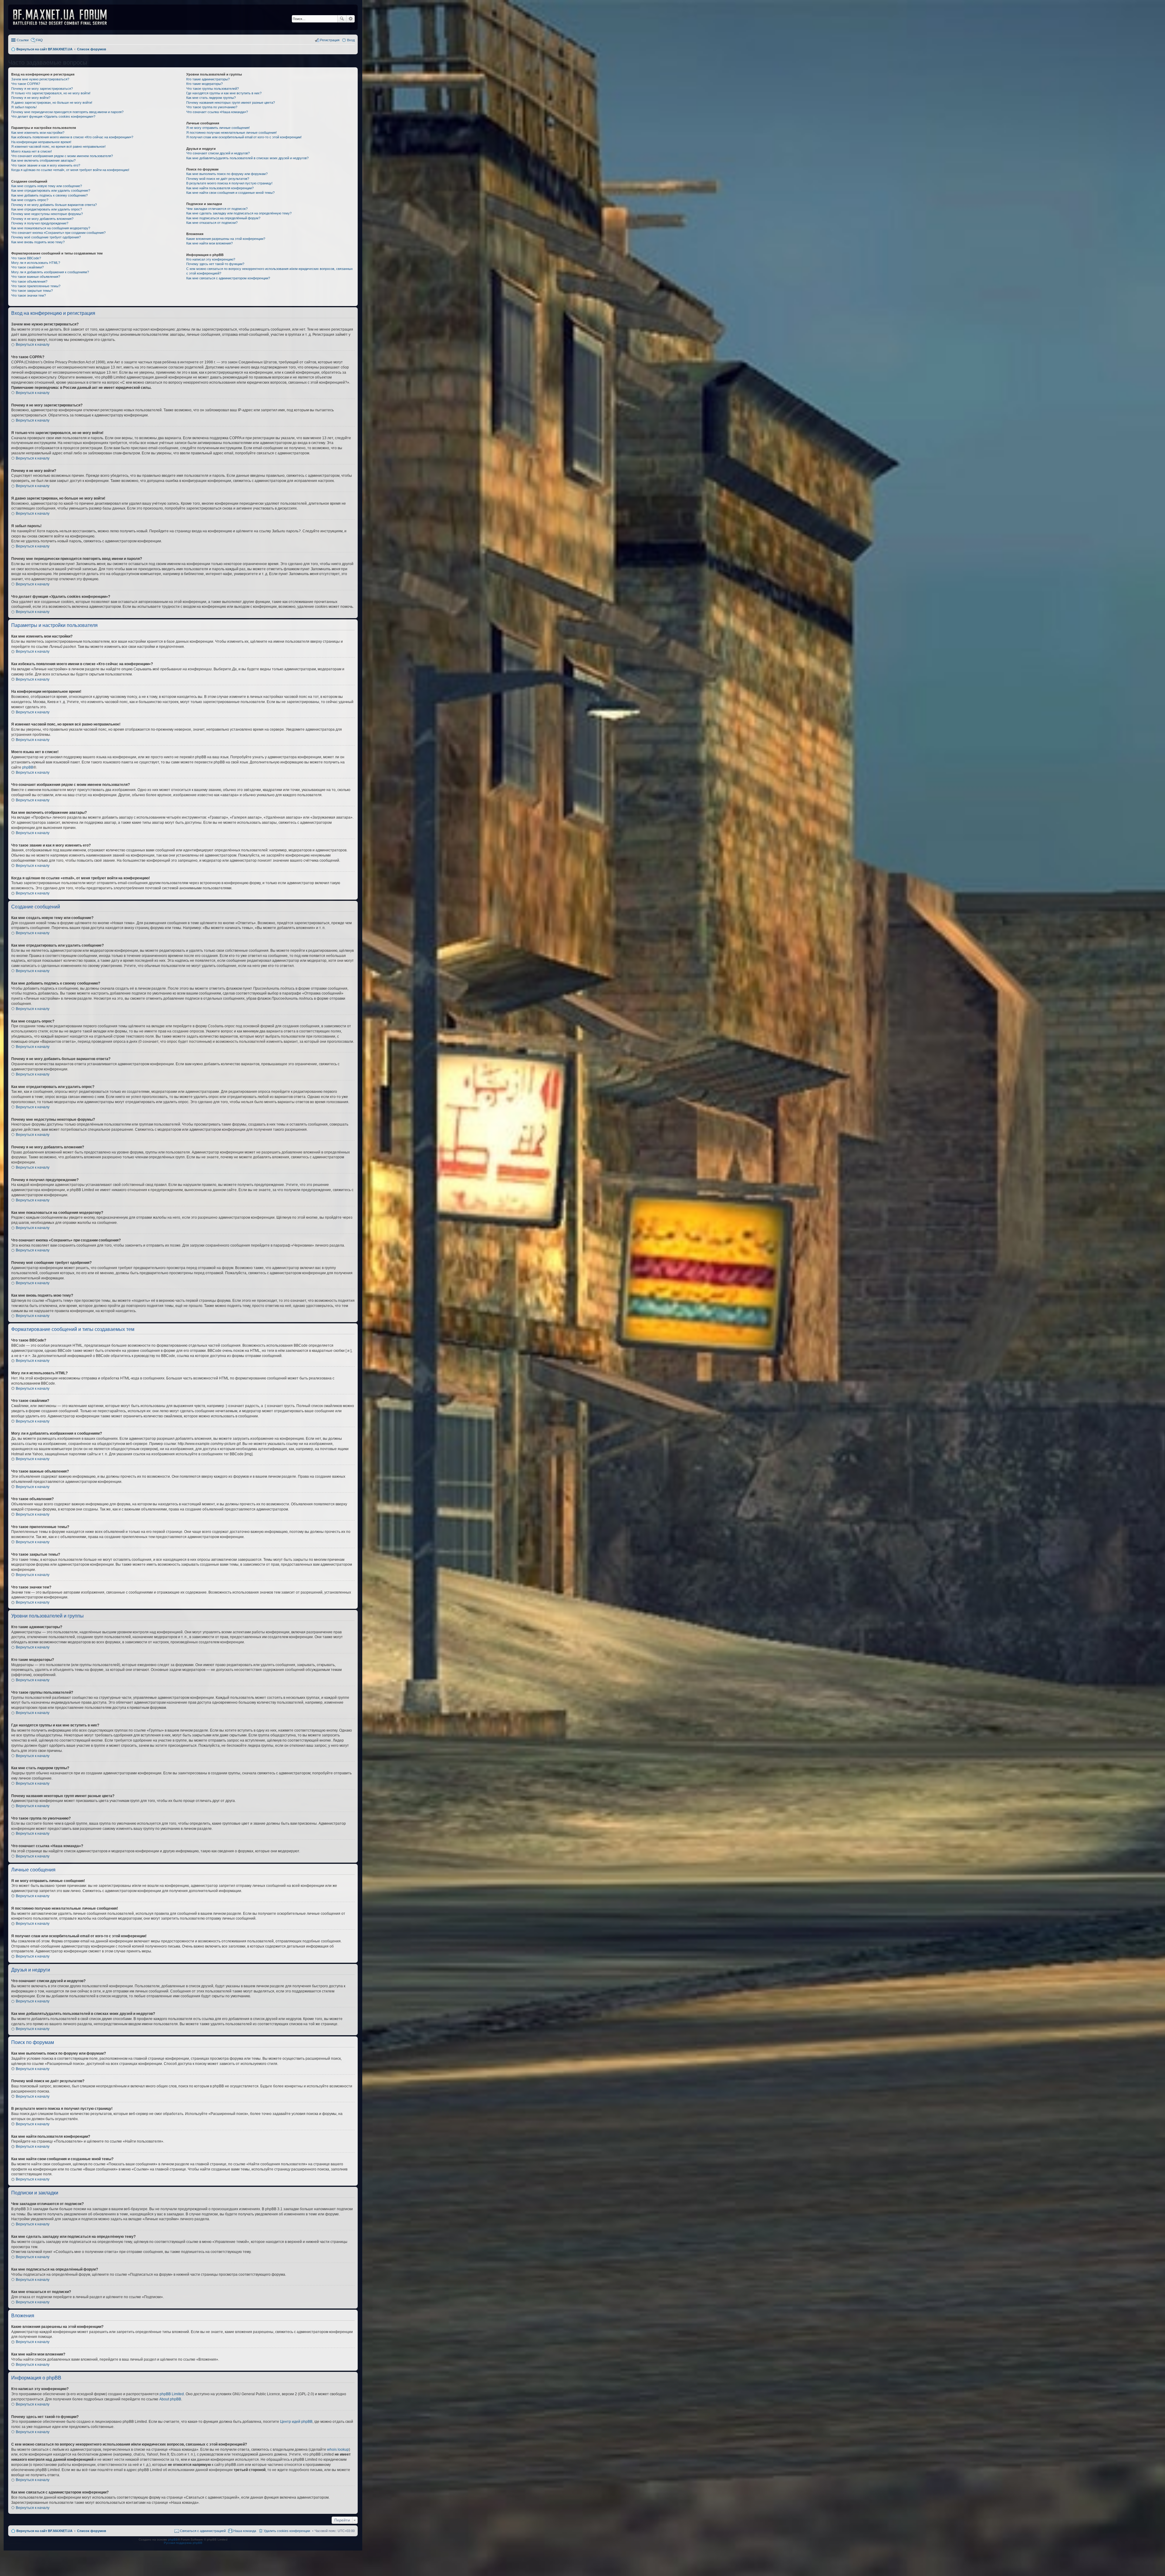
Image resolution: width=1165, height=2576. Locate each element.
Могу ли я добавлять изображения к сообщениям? (50, 272)
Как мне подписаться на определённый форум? (223, 218)
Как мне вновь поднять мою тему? (38, 242)
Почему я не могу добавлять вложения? (42, 219)
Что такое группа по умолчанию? (212, 107)
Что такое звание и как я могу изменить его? (46, 165)
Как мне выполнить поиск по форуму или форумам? (227, 174)
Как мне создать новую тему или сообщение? (47, 186)
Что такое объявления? (29, 281)
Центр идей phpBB (296, 2422)
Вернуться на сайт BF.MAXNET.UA (44, 2531)
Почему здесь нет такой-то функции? (215, 264)
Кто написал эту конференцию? (211, 259)
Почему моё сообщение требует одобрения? (46, 237)
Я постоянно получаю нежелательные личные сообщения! (231, 133)
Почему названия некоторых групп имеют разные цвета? (231, 103)
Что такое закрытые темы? (32, 291)
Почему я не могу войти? (31, 98)
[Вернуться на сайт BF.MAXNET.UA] (64, 17)
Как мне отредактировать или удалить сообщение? (51, 190)
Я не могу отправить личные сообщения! (218, 128)
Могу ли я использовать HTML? (36, 263)
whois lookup (338, 2450)
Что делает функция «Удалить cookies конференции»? (53, 116)
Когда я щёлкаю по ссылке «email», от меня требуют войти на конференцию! (70, 170)
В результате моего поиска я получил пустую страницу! (229, 183)
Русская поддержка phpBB (183, 2543)
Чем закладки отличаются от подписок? (217, 209)
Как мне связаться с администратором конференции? (228, 278)
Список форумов (92, 2531)
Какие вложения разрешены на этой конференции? (226, 239)
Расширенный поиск (351, 19)
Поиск (342, 19)
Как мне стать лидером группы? (211, 98)
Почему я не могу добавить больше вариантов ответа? (54, 205)
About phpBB (170, 2399)
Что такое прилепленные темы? (36, 286)
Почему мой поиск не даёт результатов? (218, 179)
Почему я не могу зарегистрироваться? (42, 89)
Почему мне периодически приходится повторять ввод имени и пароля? (67, 112)
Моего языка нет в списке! (32, 151)
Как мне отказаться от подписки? (212, 223)
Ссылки (23, 40)
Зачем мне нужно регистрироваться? (40, 79)
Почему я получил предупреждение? (40, 223)
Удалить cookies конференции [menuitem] (287, 2531)
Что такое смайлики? (27, 267)
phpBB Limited (172, 2394)
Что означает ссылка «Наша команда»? (217, 112)
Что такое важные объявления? (36, 277)
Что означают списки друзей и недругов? (218, 153)
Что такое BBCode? (26, 258)
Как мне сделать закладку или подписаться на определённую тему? (239, 213)
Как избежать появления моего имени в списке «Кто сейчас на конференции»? (72, 137)
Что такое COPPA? (26, 84)
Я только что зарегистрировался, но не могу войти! (51, 93)
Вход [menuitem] (351, 40)
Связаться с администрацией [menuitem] (203, 2531)
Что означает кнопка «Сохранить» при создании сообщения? (58, 233)
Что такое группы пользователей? (213, 89)
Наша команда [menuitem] (245, 2531)
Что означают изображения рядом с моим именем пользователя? (62, 156)
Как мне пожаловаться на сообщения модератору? (51, 228)
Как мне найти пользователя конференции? (220, 188)
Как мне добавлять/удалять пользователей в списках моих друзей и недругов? (247, 158)
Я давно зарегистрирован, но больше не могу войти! (52, 103)
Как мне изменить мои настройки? (38, 133)
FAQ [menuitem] (39, 40)
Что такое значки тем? (29, 295)
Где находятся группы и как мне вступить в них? (224, 93)
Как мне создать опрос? (30, 200)
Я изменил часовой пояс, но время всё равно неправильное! (58, 146)
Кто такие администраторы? (208, 79)
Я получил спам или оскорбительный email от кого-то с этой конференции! (244, 137)
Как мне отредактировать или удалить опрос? (47, 209)
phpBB (28, 767)
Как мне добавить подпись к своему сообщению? (49, 195)
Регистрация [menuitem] (330, 40)
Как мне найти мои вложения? (209, 243)
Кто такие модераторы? (204, 84)
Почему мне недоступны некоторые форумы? (47, 214)
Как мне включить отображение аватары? (43, 160)
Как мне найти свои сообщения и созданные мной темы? (230, 193)
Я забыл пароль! (24, 107)
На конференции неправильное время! (41, 142)
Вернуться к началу (33, 345)
